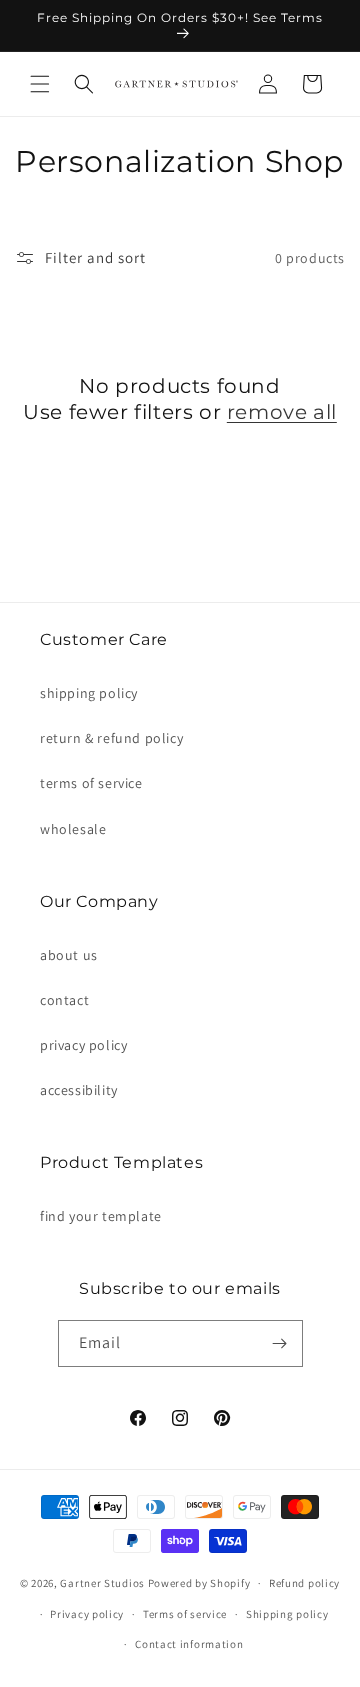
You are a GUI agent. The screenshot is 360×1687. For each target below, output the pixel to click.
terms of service (91, 783)
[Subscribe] (280, 1343)
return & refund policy (111, 738)
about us (69, 955)
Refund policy (304, 1583)
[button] (40, 84)
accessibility (79, 1090)
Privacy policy (87, 1614)
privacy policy (83, 1045)
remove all (282, 412)
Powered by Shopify (199, 1583)
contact (64, 1000)
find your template (101, 1216)
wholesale (73, 829)
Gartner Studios (102, 1583)
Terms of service (185, 1614)
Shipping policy (287, 1614)
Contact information (189, 1644)
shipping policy (89, 693)
